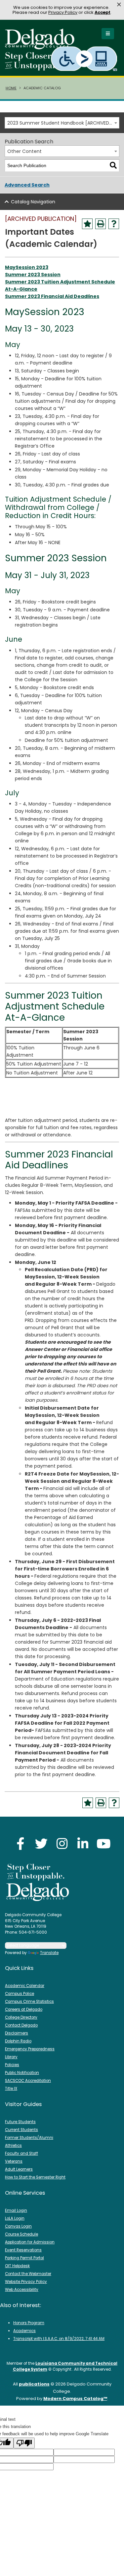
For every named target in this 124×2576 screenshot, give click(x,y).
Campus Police (20, 1994)
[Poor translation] (24, 2443)
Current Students (21, 2130)
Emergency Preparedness (30, 2049)
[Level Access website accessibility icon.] (84, 59)
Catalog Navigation (33, 202)
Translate (49, 1953)
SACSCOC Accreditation (28, 2081)
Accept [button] (103, 12)
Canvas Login (18, 2226)
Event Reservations (23, 2250)
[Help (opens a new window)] (114, 224)
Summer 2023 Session (33, 275)
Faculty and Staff (21, 2153)
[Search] (113, 166)
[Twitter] (41, 1844)
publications (34, 2384)
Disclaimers (17, 2033)
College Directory (21, 2017)
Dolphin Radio (18, 2041)
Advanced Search (27, 185)
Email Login (16, 2210)
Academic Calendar (25, 1986)
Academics (24, 2331)
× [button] (119, 5)
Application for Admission (30, 2242)
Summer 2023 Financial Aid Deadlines (52, 296)
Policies (12, 2065)
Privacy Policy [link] (63, 12)
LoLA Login (15, 2218)
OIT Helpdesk (17, 2266)
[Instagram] (62, 1844)
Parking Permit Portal (24, 2258)
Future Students (20, 2122)
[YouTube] (104, 1844)
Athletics (13, 2146)
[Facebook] (21, 1844)
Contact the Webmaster (28, 2274)
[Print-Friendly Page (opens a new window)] (101, 224)
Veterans (14, 2161)
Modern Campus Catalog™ (75, 2399)
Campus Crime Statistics (29, 2002)
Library (11, 2057)
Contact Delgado (21, 2025)
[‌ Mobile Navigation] (108, 34)
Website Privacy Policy (26, 2282)
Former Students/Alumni (29, 2138)
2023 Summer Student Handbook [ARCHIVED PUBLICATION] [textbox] (63, 123)
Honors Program (29, 2323)
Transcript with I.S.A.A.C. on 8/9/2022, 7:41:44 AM (59, 2339)
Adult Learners (19, 2169)
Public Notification (22, 2073)
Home (11, 88)
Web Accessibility (22, 2290)
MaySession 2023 (27, 267)
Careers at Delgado (24, 2009)
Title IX (11, 2089)
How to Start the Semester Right (35, 2177)
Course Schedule (21, 2234)
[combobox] (62, 123)
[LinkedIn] (83, 1844)
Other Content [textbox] (24, 151)
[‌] (42, 47)
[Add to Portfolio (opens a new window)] (87, 224)
